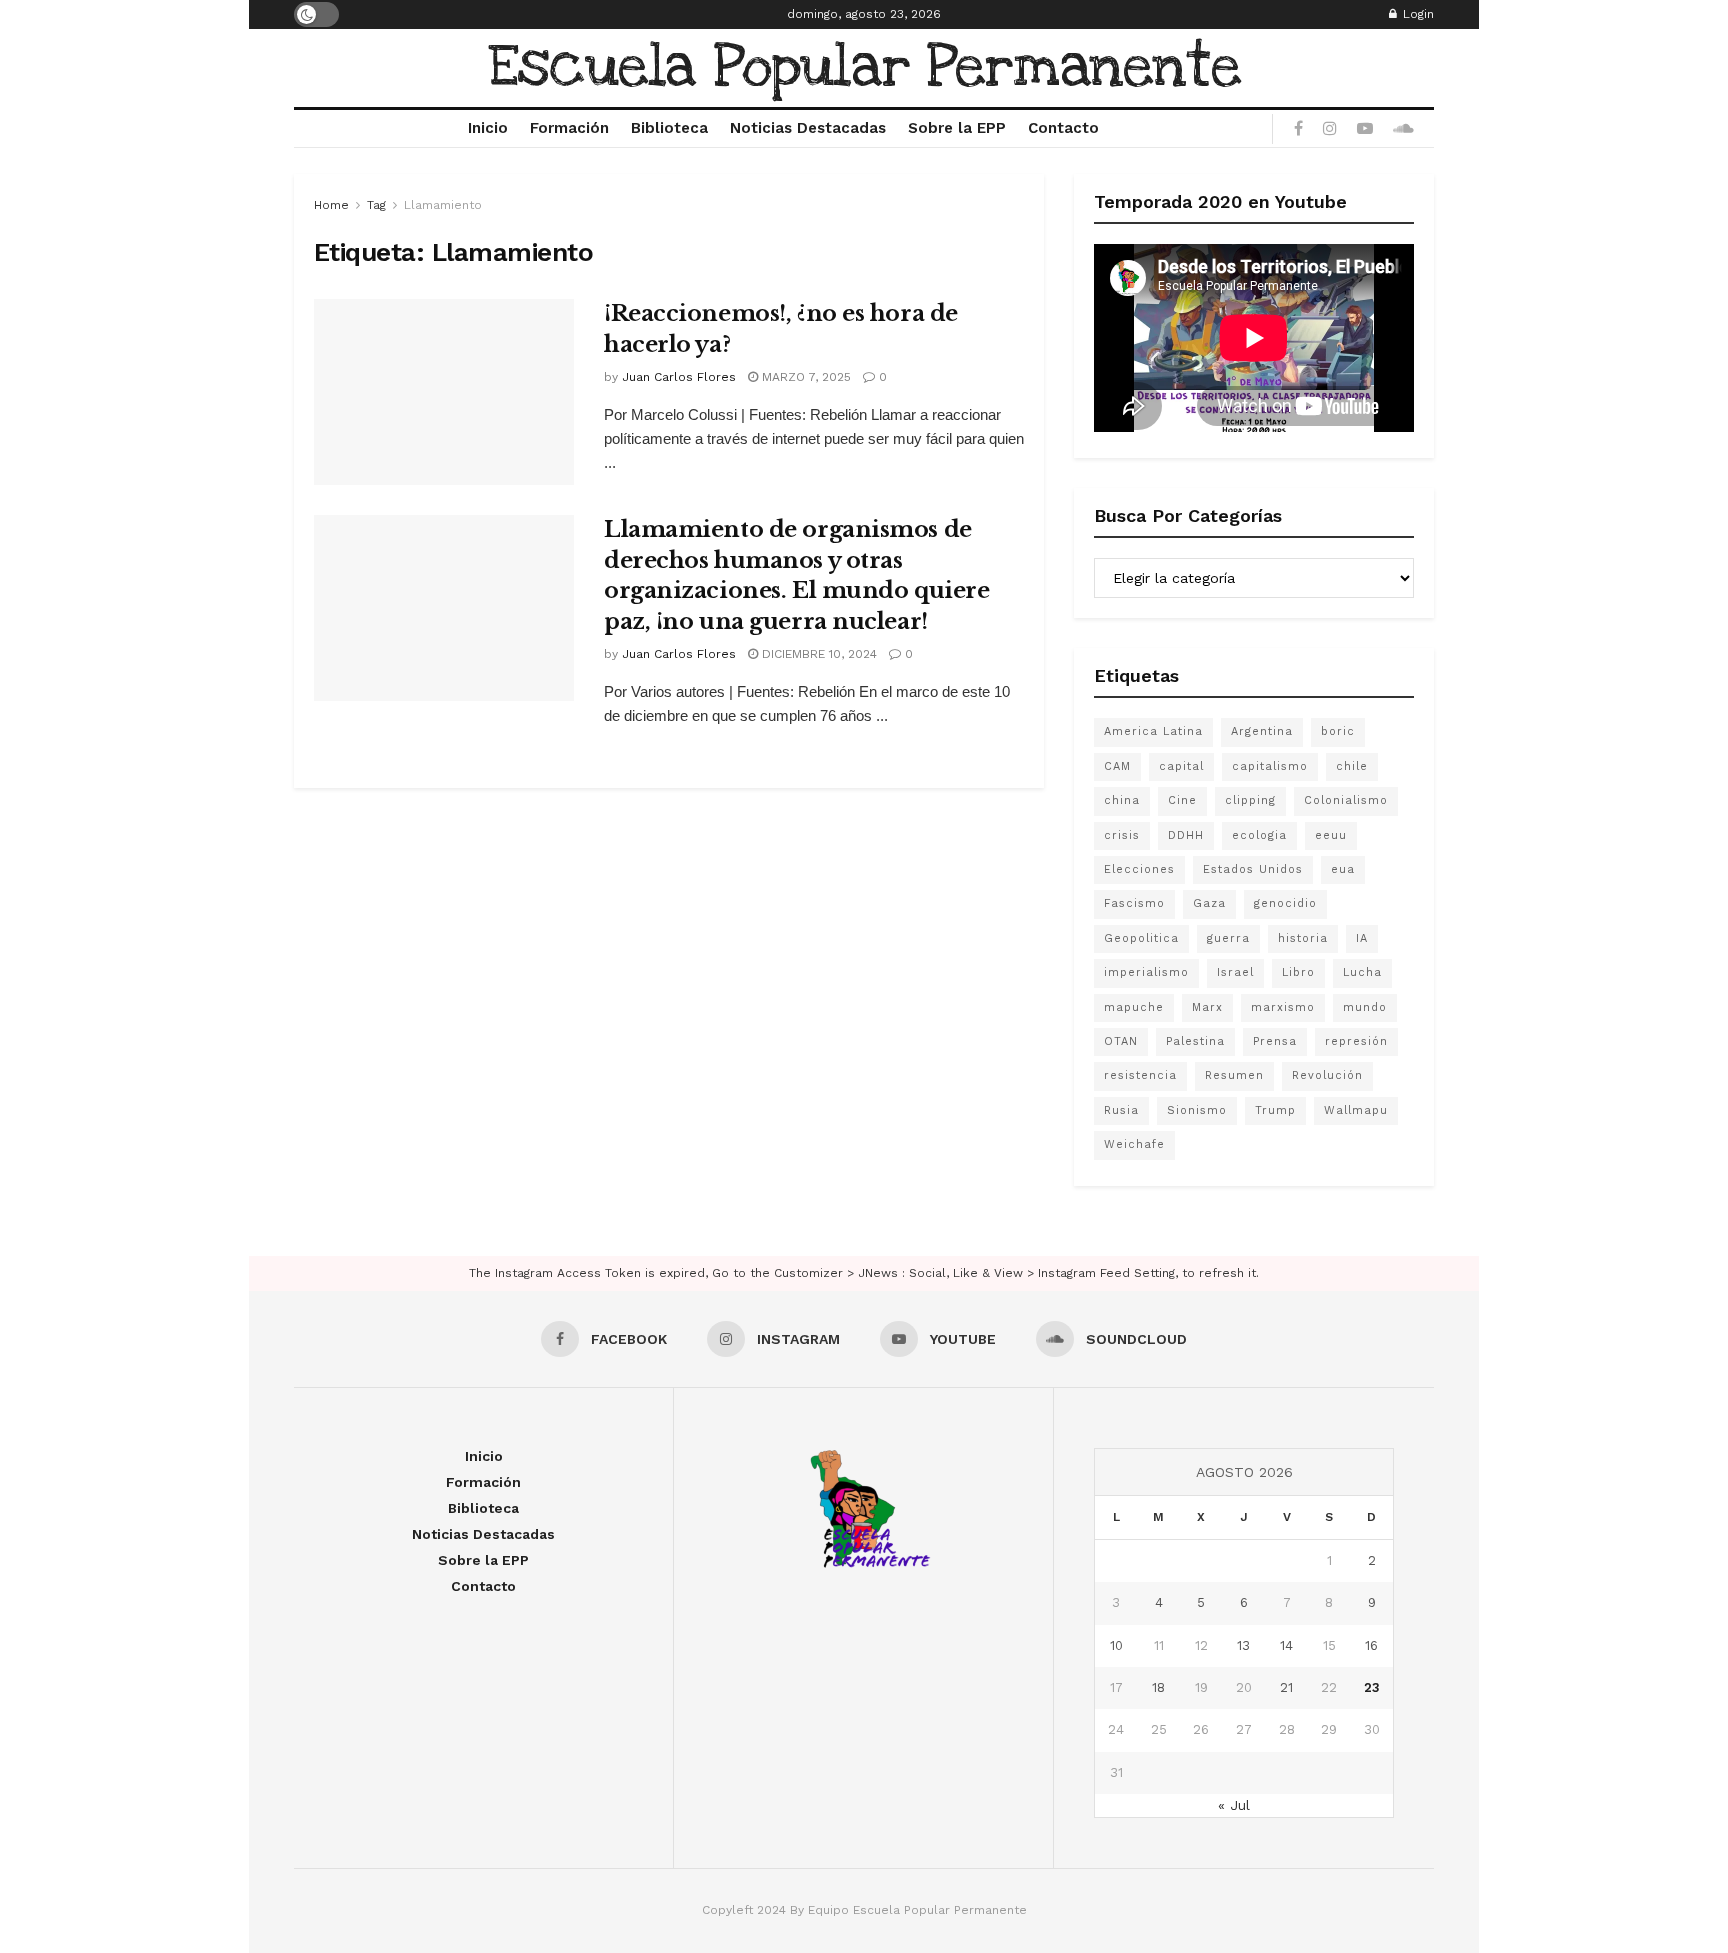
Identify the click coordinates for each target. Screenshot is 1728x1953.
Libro (1298, 972)
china (1122, 800)
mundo (1365, 1007)
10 (1116, 1645)
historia (1303, 938)
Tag (376, 205)
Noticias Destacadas (808, 128)
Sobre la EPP (957, 128)
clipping (1250, 800)
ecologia (1259, 835)
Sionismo (1197, 1110)
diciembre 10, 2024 (817, 654)
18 (1158, 1687)
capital (1181, 766)
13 (1243, 1645)
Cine (1182, 800)
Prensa (1275, 1041)
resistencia (1140, 1075)
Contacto (1063, 128)
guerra (1228, 938)
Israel (1235, 972)
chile (1352, 766)
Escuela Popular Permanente (864, 68)
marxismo (1283, 1007)
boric (1338, 731)
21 (1286, 1687)
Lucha (1362, 972)
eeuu (1331, 835)
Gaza (1209, 903)
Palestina (1195, 1041)
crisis (1122, 835)
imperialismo (1146, 972)
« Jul (1234, 1805)
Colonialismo (1346, 800)
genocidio (1285, 903)
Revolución (1327, 1075)
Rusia (1121, 1110)
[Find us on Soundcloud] (1403, 129)
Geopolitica (1141, 938)
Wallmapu (1356, 1110)
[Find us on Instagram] (1330, 129)
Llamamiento (443, 205)
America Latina (1153, 731)
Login (1416, 14)
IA (1362, 938)
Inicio (488, 128)
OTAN (1121, 1041)
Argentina (1262, 731)
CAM (1117, 766)
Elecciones (1139, 869)
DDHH (1186, 835)
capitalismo (1270, 766)
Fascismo (1134, 903)
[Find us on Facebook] (1298, 129)
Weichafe (1134, 1144)
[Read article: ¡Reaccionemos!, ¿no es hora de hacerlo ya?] (444, 392)
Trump (1275, 1110)
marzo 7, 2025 (804, 377)
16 (1371, 1645)
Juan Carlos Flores (679, 377)
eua (1343, 869)
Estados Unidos (1253, 869)
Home (331, 205)
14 (1286, 1645)
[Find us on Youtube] (1365, 129)
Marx (1207, 1007)
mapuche (1134, 1007)
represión (1356, 1041)
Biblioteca (669, 128)
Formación (569, 128)
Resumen (1234, 1075)
